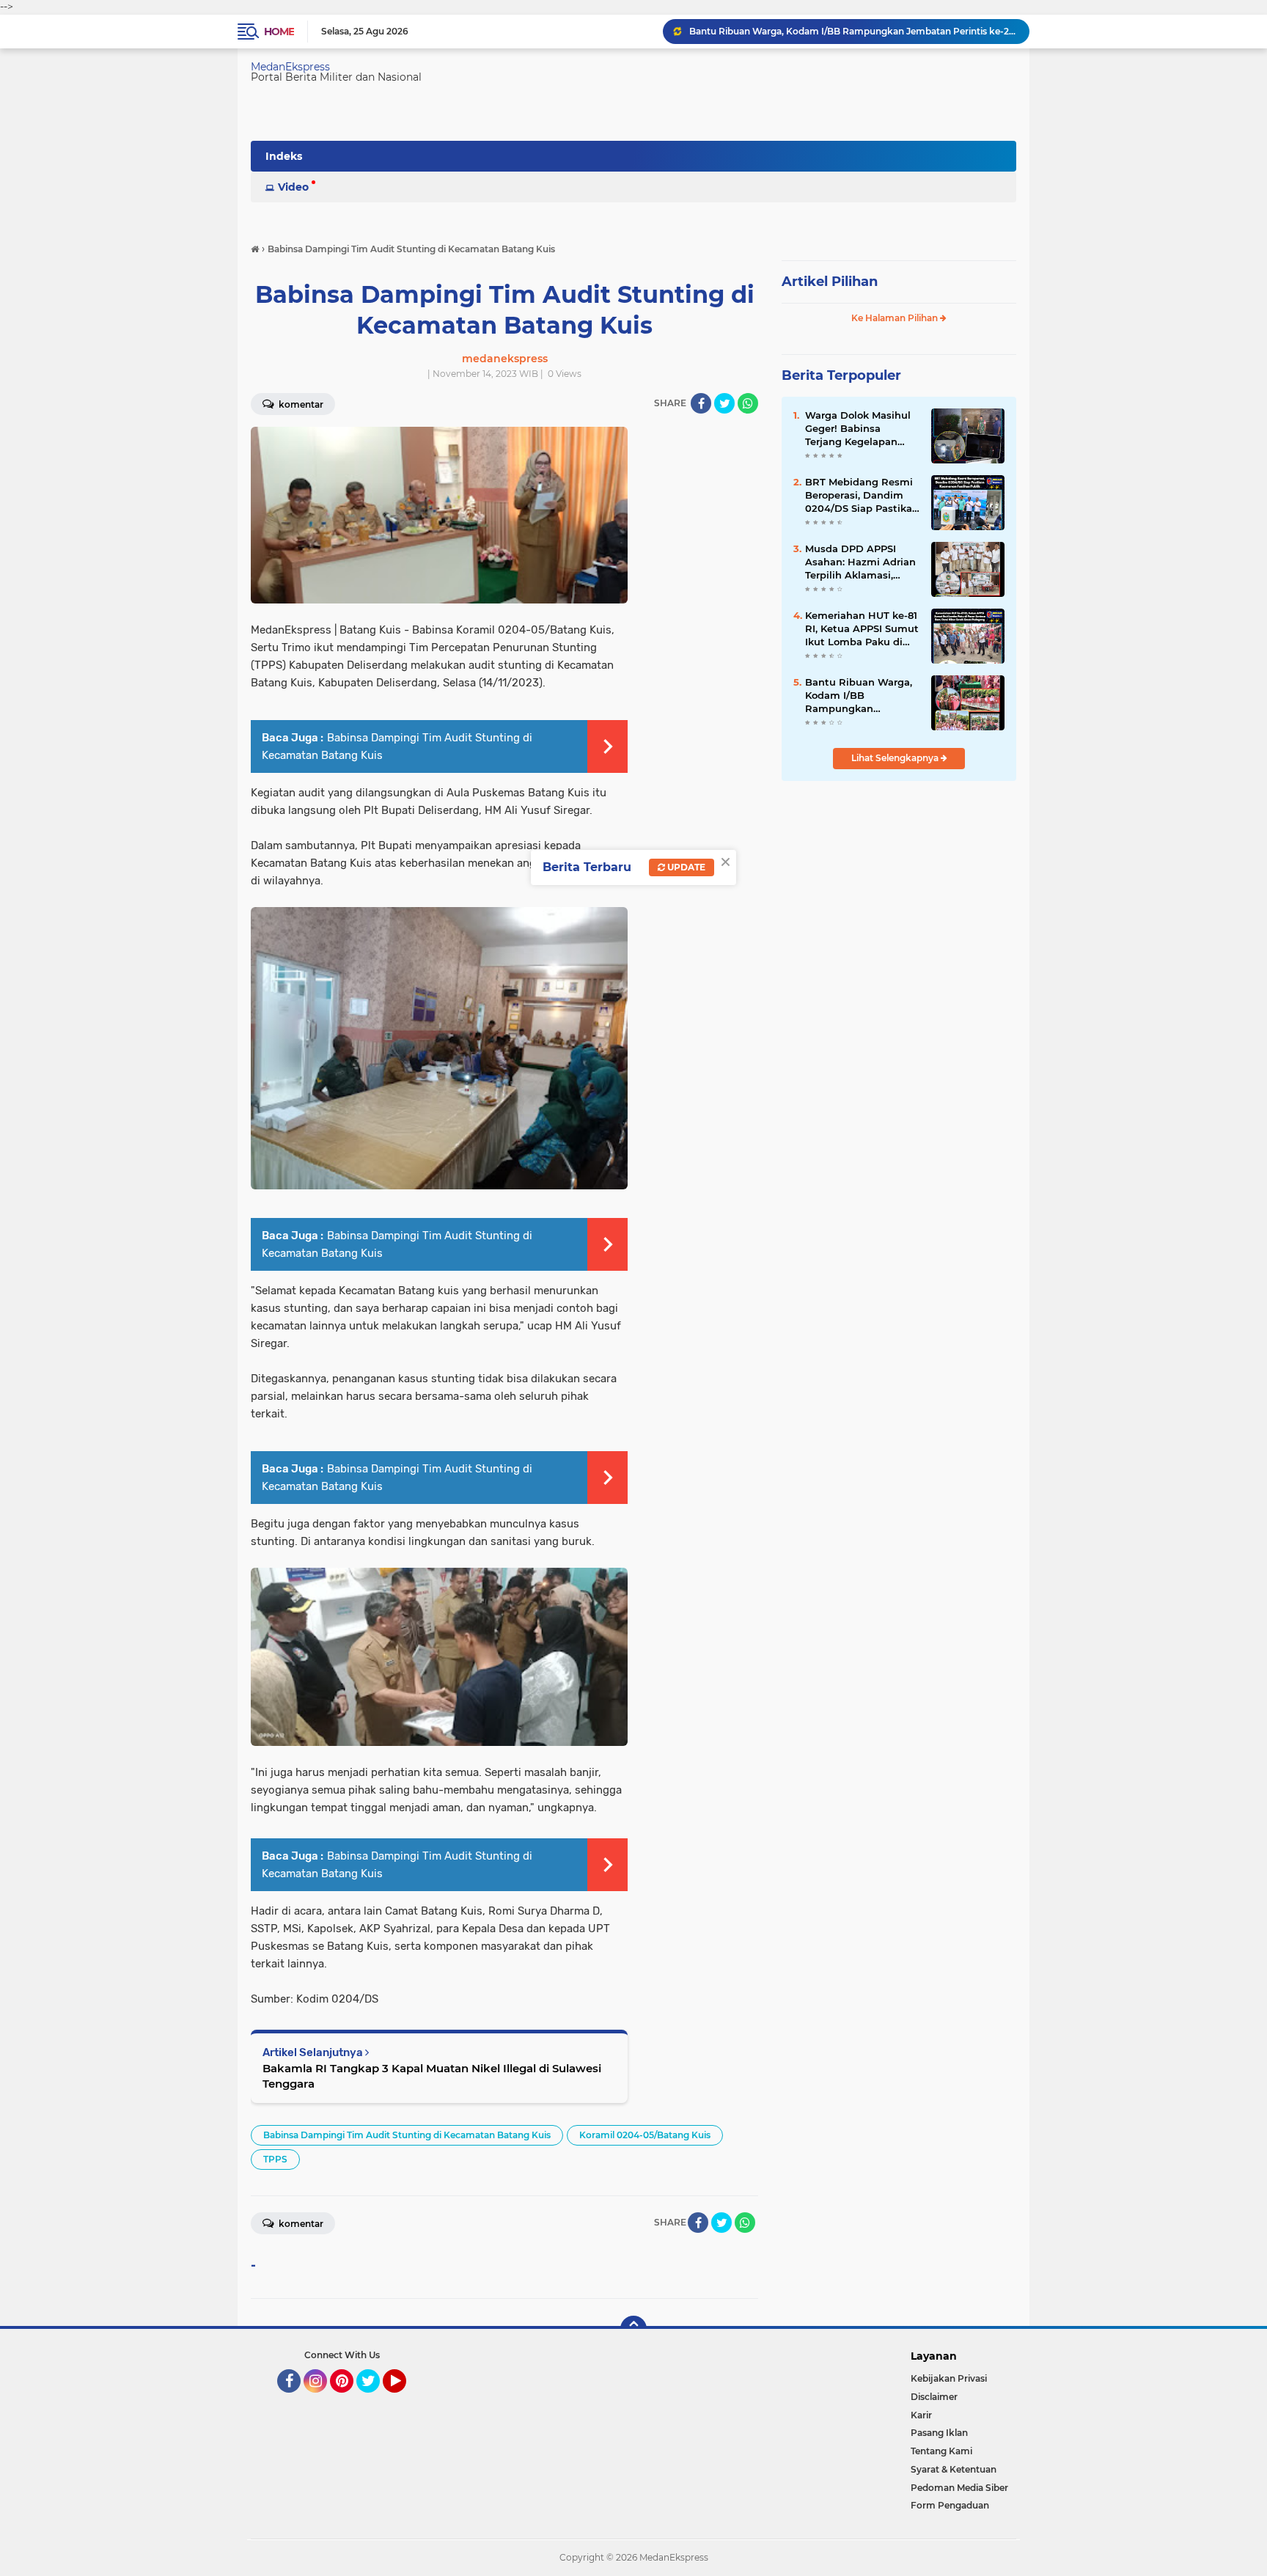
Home (279, 32)
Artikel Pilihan (830, 282)
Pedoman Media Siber (959, 2488)
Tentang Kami (941, 2451)
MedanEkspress (290, 67)
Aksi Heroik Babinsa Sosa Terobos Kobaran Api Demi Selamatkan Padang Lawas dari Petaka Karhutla (853, 31)
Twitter (375, 2399)
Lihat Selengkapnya (896, 758)
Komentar (300, 404)
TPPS (275, 2159)
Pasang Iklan (939, 2433)
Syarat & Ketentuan (954, 2469)
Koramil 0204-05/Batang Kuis (645, 2135)
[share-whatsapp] (748, 403)
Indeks (284, 156)
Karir (921, 2415)
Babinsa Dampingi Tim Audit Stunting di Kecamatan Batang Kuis (407, 2135)
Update (685, 867)
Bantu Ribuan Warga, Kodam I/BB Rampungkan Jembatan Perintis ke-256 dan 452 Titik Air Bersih (860, 696)
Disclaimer (934, 2397)
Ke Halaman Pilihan (896, 318)
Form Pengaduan (950, 2505)
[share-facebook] (701, 403)
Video (293, 187)
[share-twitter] (724, 403)
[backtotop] (633, 2329)
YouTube (404, 2399)
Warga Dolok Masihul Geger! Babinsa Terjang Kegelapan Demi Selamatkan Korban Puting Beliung (862, 429)
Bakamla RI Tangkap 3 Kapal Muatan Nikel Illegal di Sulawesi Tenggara (432, 2076)
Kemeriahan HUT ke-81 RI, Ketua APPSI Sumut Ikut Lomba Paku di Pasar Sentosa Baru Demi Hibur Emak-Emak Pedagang (862, 629)
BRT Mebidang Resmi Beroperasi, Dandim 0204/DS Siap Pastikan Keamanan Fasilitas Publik (862, 496)
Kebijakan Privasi (949, 2378)
